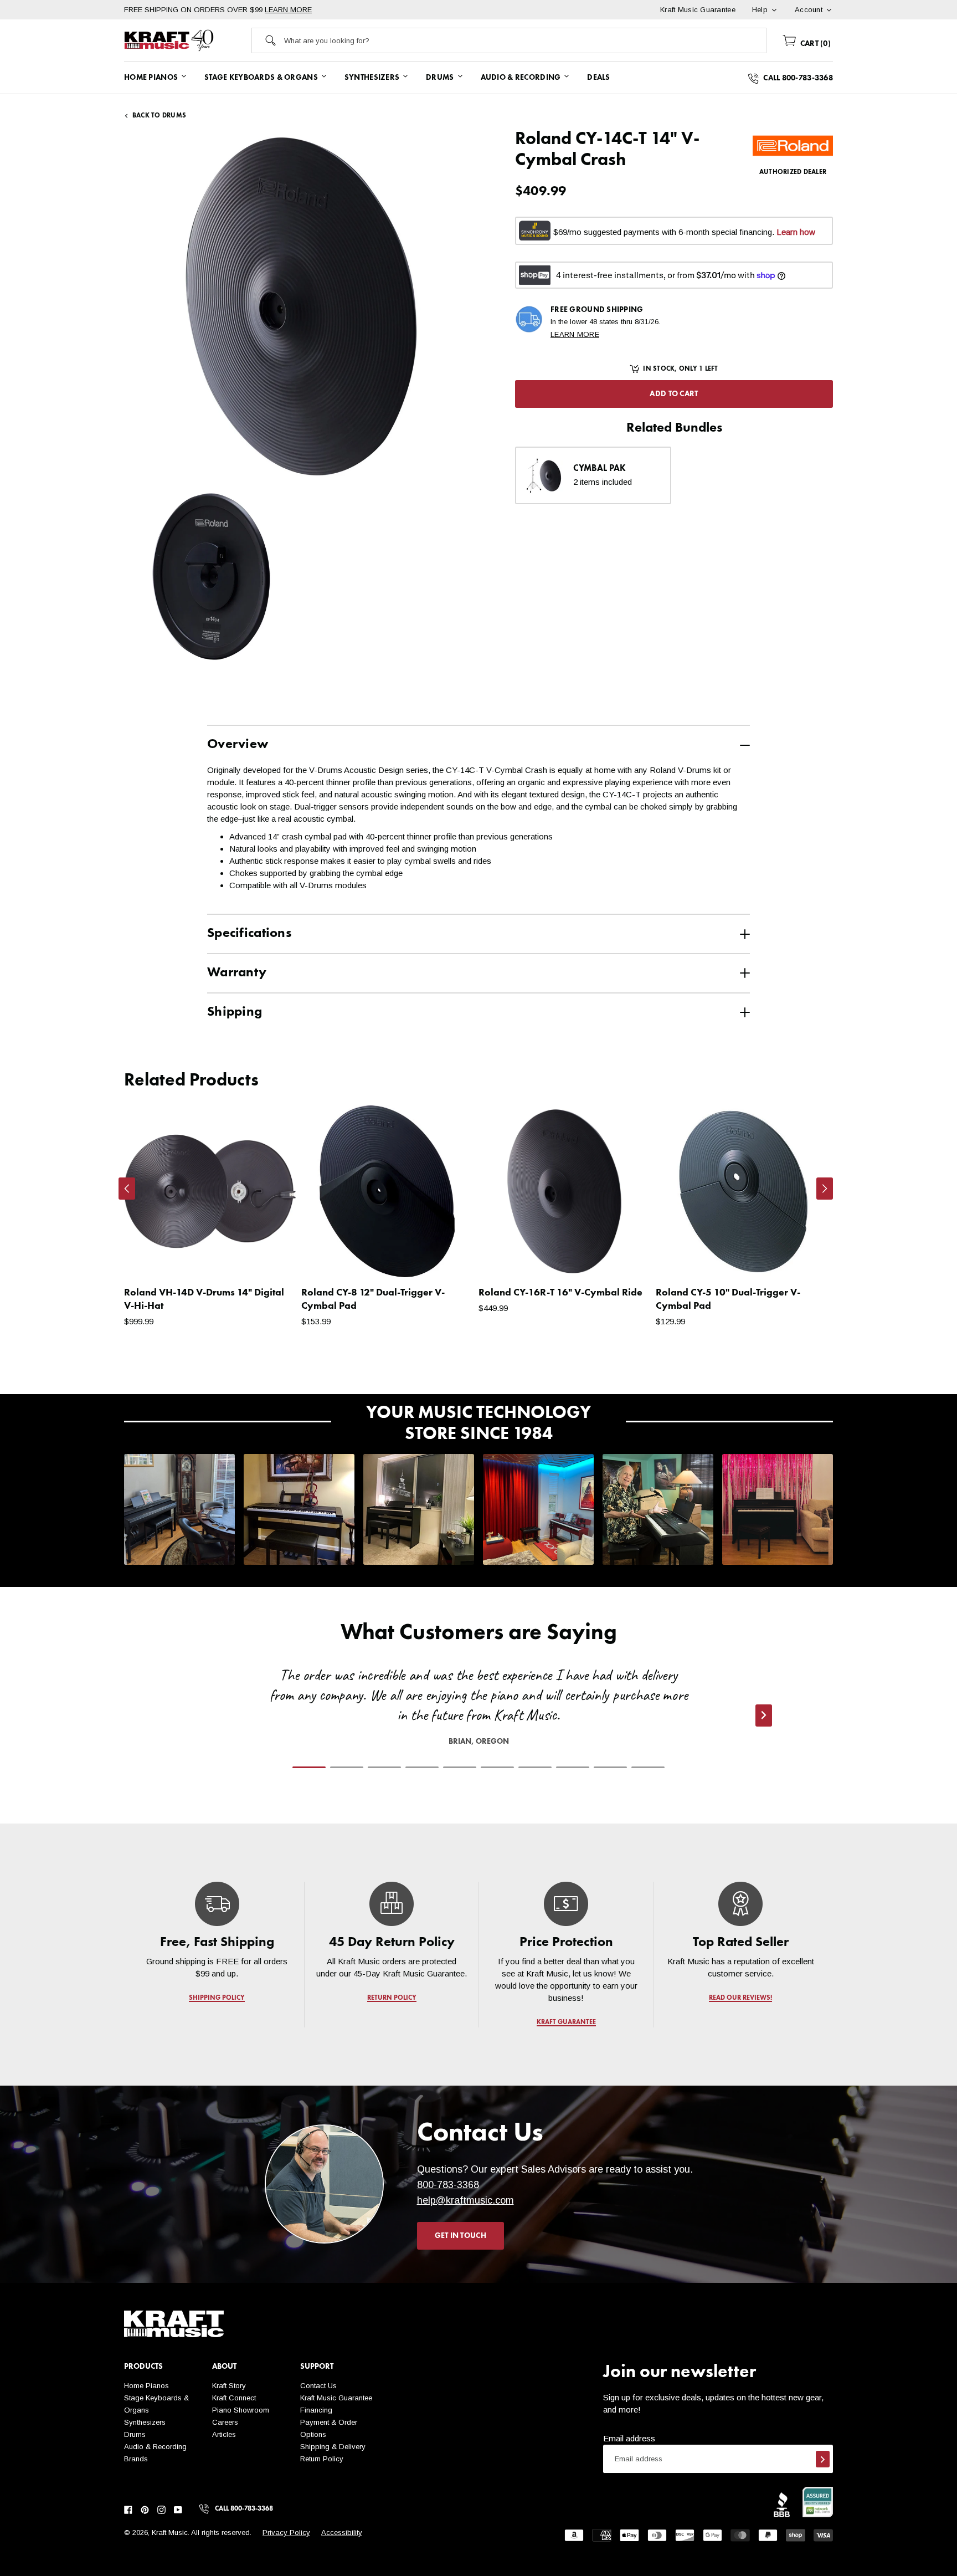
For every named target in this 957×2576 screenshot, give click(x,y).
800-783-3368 (448, 2185)
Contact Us (318, 2386)
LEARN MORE (288, 10)
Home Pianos (146, 2386)
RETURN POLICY (392, 1998)
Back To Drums (159, 116)
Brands (136, 2459)
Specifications (249, 934)
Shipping (235, 1012)
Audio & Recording (155, 2447)
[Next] (825, 1189)
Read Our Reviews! (740, 1998)
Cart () (814, 44)
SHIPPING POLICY (217, 1998)
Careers (225, 2422)
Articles (224, 2434)
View (268, 1258)
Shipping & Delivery (333, 2447)
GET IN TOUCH (461, 2236)
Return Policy (322, 2459)
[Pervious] (127, 1189)
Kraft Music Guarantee (336, 2398)
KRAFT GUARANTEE (566, 2022)
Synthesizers (145, 2422)
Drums (135, 2434)
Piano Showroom (241, 2410)
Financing (316, 2410)
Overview (238, 745)
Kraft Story (229, 2386)
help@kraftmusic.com (465, 2200)
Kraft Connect (234, 2398)
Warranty (237, 973)
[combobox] (525, 40)
